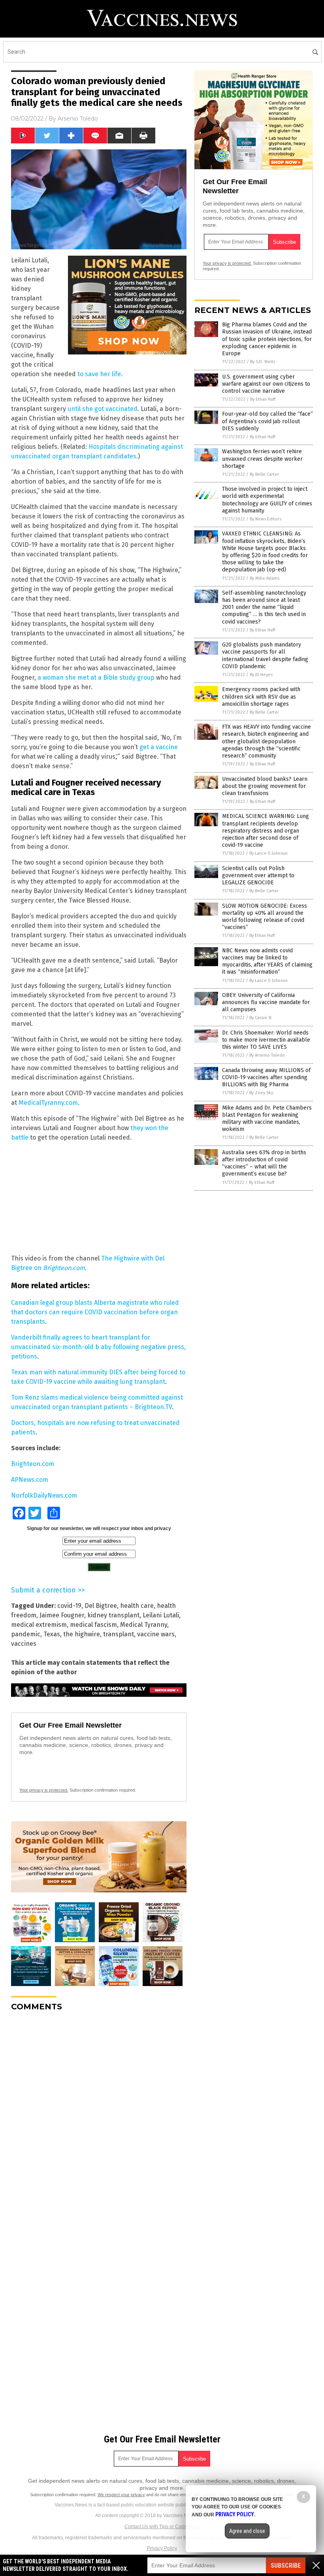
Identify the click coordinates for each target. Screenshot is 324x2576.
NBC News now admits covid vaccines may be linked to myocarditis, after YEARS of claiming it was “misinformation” (267, 961)
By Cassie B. (261, 1018)
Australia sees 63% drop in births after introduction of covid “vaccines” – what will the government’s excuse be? (264, 1163)
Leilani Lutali (161, 1615)
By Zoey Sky (261, 1093)
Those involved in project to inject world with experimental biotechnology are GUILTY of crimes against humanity (267, 500)
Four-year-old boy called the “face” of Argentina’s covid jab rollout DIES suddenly (267, 421)
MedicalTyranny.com (48, 1103)
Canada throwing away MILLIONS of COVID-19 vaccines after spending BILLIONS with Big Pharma (266, 1077)
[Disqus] (99, 2116)
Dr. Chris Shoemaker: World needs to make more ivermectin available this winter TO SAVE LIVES (266, 1040)
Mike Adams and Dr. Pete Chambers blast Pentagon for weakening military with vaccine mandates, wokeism (267, 1119)
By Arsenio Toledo (267, 1055)
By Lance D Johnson (268, 853)
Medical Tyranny (144, 1625)
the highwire (82, 1634)
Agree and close (247, 2531)
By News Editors (266, 519)
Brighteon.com (33, 1464)
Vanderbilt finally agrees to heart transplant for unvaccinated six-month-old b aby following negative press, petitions (98, 1347)
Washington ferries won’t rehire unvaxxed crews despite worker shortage (262, 459)
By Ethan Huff (263, 399)
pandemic (26, 1634)
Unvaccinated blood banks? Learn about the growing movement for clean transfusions (265, 786)
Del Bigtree (101, 1606)
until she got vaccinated (103, 409)
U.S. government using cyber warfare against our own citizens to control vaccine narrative (266, 384)
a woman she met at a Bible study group (96, 677)
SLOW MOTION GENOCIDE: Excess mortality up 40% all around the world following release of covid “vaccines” (265, 917)
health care (137, 1606)
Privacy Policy (162, 2548)
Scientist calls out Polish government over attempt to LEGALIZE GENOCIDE (258, 875)
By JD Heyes (261, 675)
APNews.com (30, 1480)
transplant (119, 1634)
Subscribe (286, 2566)
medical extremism (39, 1625)
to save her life (99, 374)
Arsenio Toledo (78, 119)
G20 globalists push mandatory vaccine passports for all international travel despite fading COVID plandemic (265, 656)
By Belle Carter (264, 474)
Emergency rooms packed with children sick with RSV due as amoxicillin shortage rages (261, 696)
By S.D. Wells (263, 362)
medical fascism (93, 1625)
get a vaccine (159, 747)
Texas (52, 1634)
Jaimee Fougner (62, 1615)
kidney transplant (113, 1615)
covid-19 (69, 1606)
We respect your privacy (121, 2495)
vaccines (24, 1644)
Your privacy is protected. (44, 1790)
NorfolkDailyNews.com (44, 1495)
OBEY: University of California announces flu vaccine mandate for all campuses (266, 1002)
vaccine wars (156, 1634)
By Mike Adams (265, 578)
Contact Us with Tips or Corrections (162, 2527)
